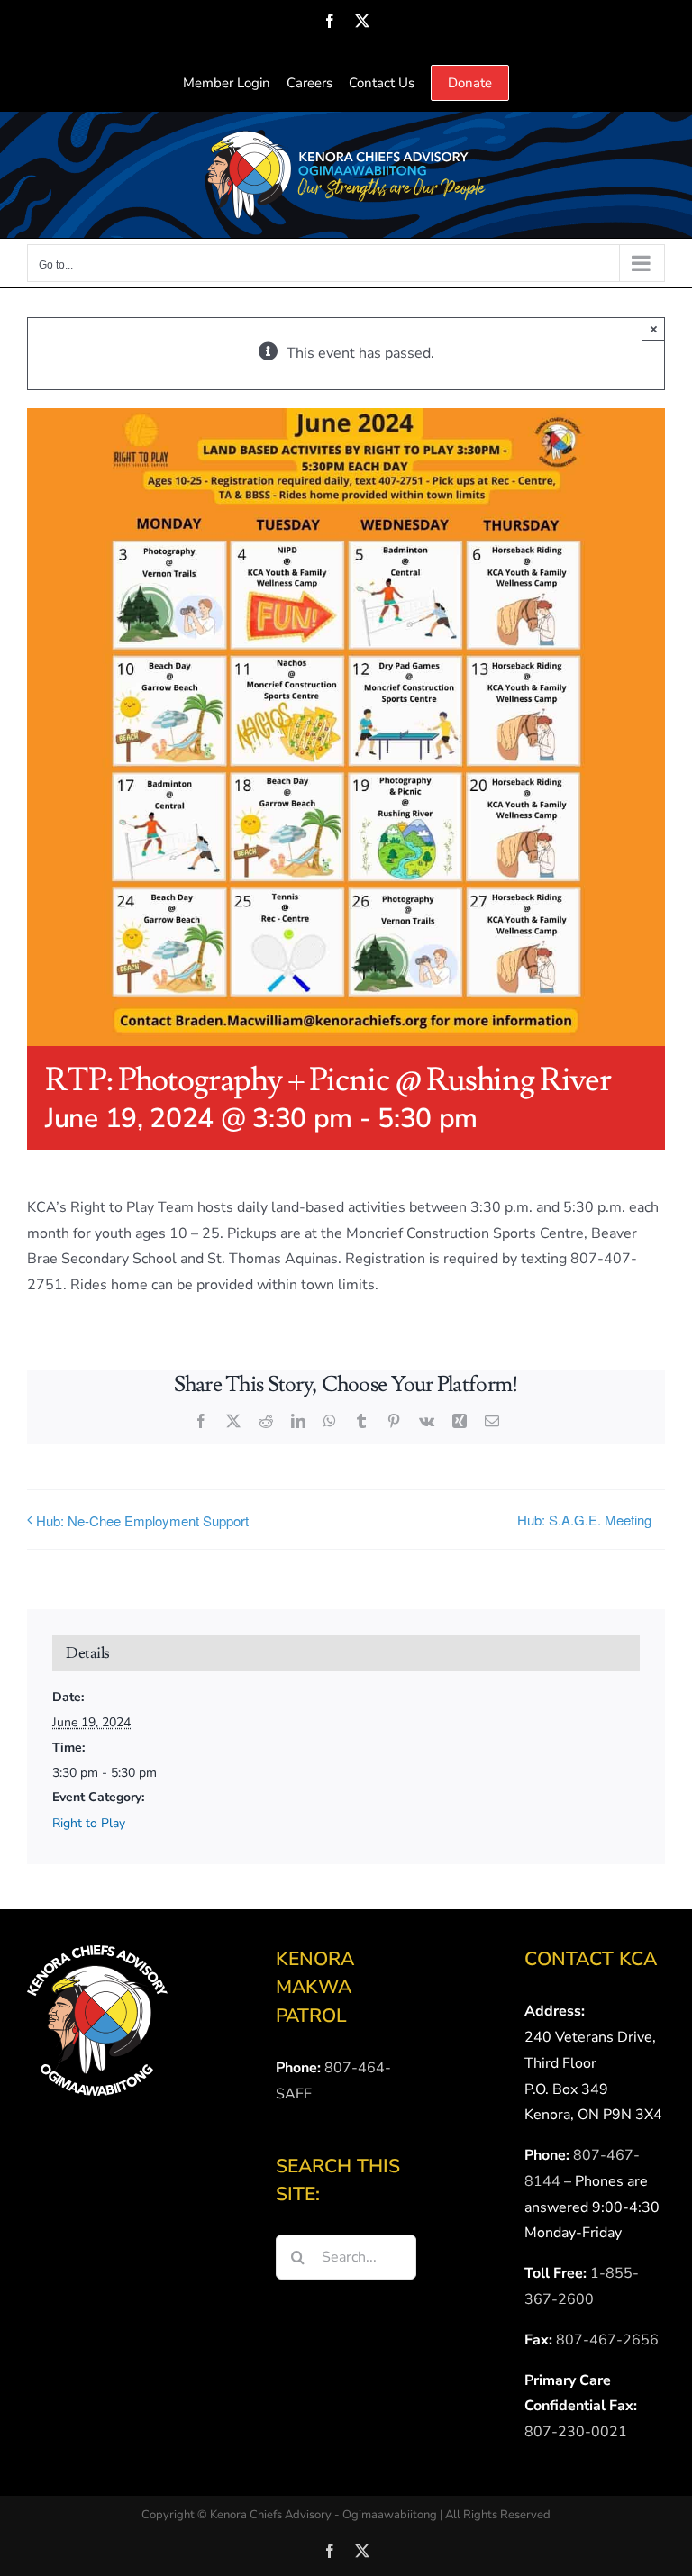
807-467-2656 (607, 2340)
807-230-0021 (576, 2432)
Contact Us (382, 83)
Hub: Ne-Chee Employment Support (142, 1520)
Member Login (227, 83)
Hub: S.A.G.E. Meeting (584, 1520)
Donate (470, 83)
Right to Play (89, 1823)
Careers (310, 83)
